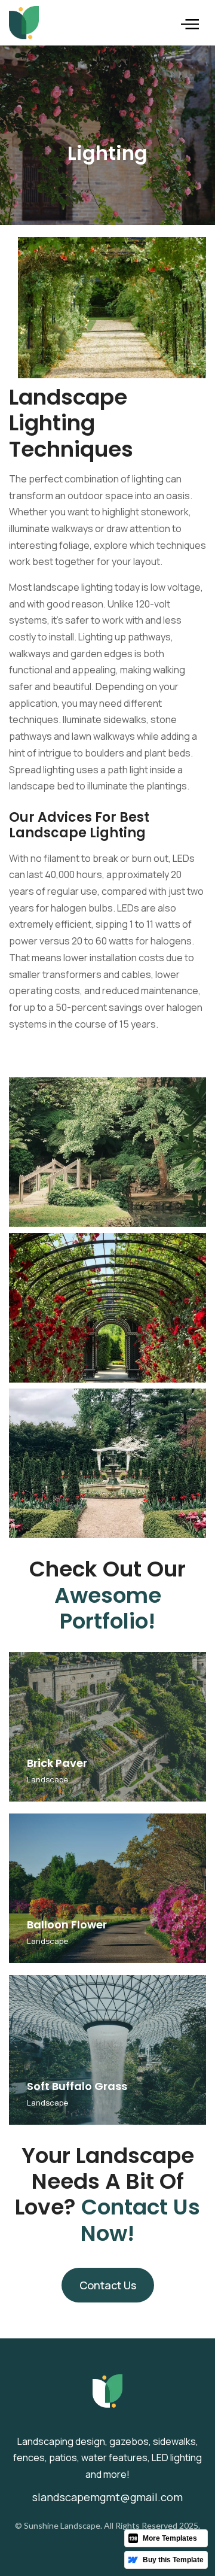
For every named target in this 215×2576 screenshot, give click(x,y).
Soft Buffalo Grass (77, 2086)
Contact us (108, 2285)
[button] (190, 23)
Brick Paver (57, 1763)
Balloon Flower (67, 1925)
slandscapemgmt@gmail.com (107, 2497)
